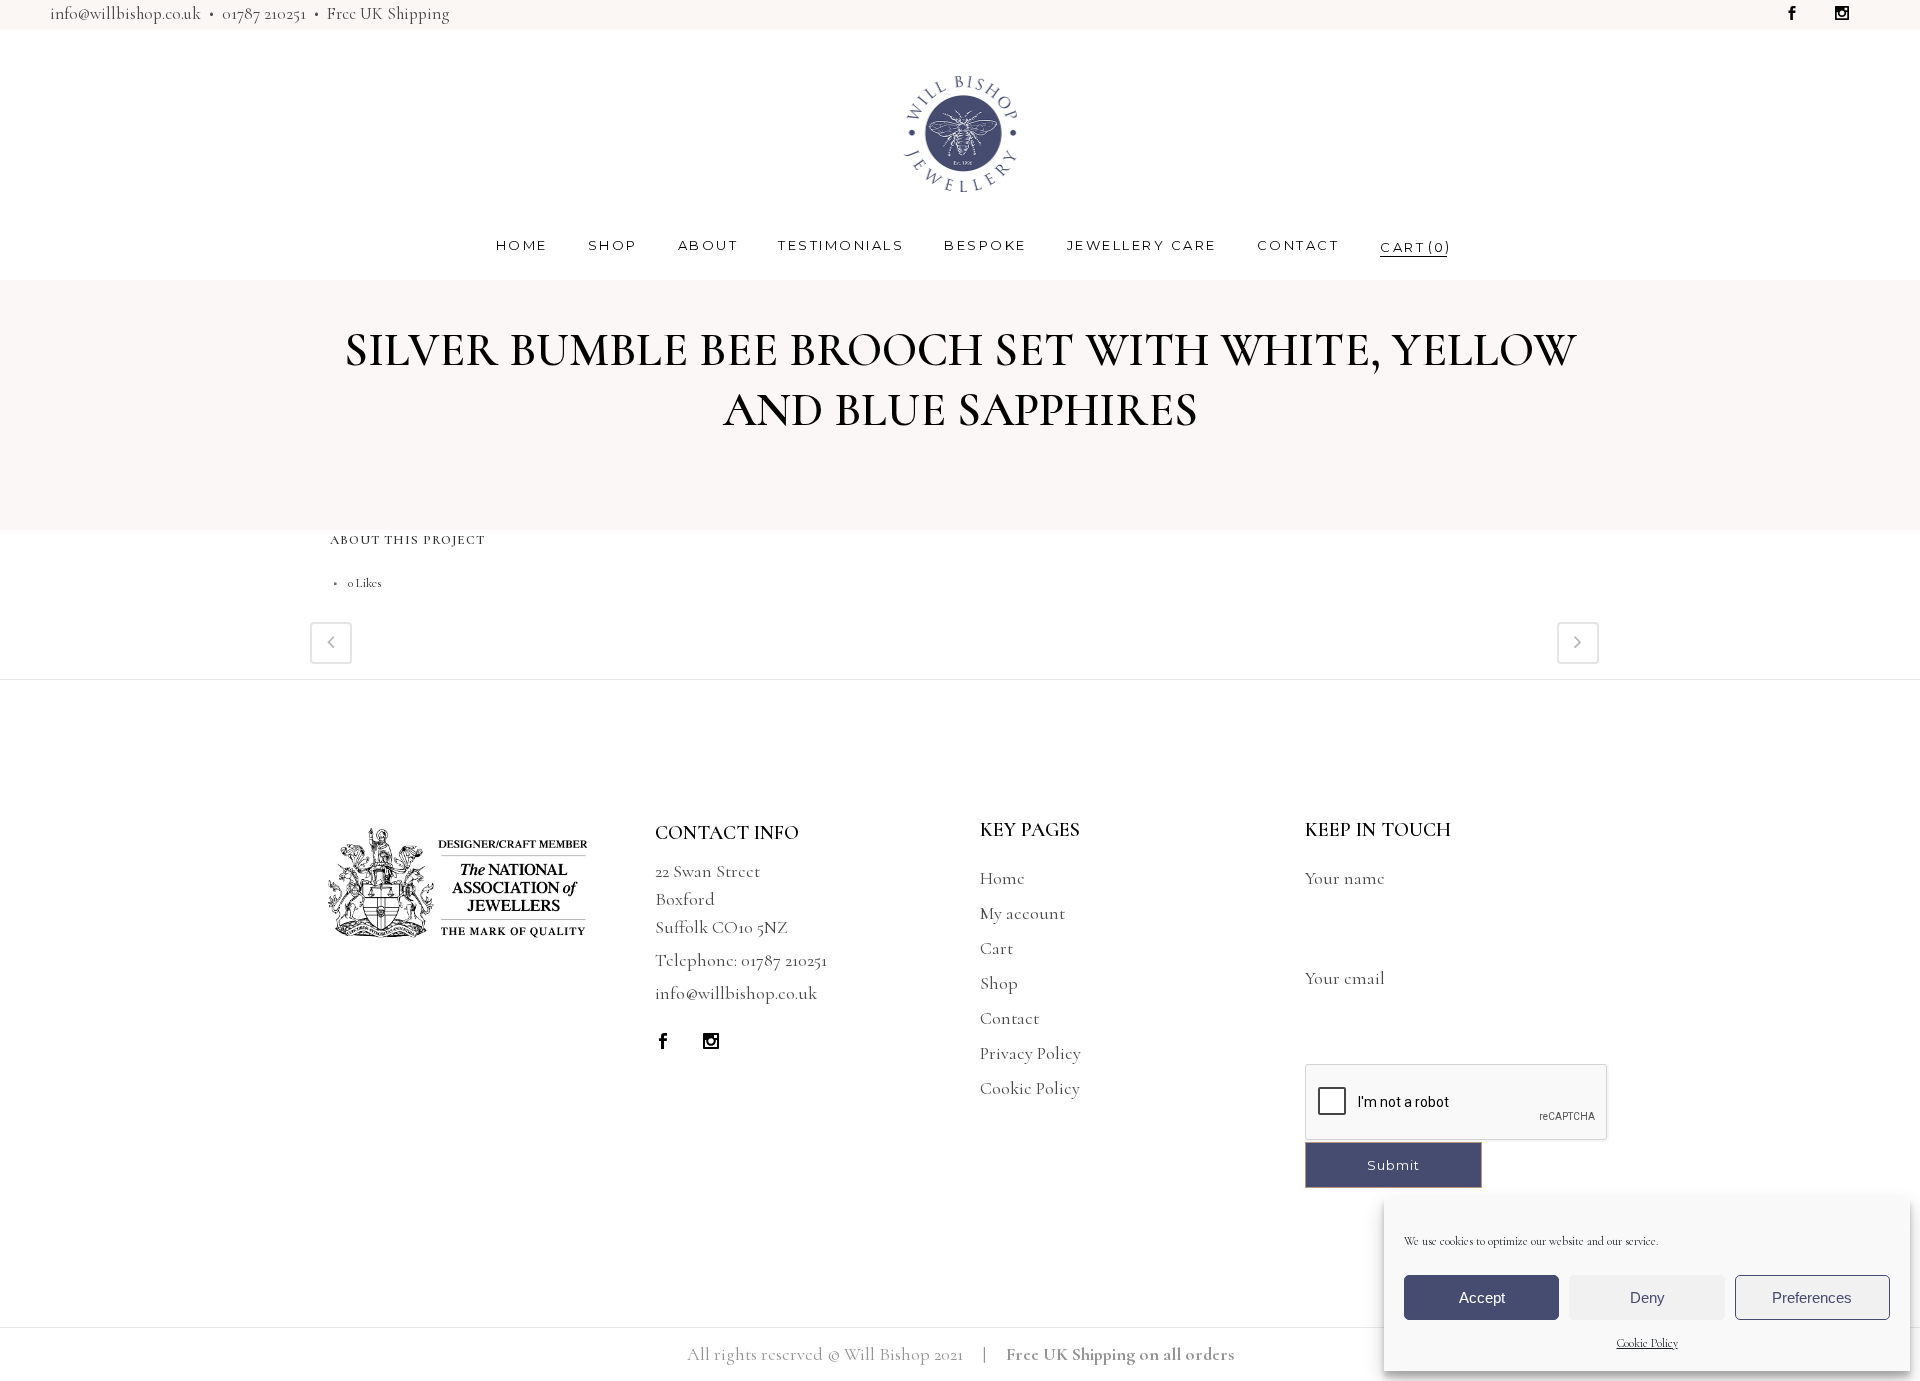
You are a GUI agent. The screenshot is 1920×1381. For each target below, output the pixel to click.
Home (1002, 878)
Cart (996, 948)
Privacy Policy (1030, 1053)
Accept (1482, 1297)
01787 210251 (264, 13)
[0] (1402, 246)
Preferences (1812, 1297)
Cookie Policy (1647, 1343)
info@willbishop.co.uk (125, 13)
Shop (999, 983)
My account (1022, 913)
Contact (1009, 1018)
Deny (1647, 1297)
